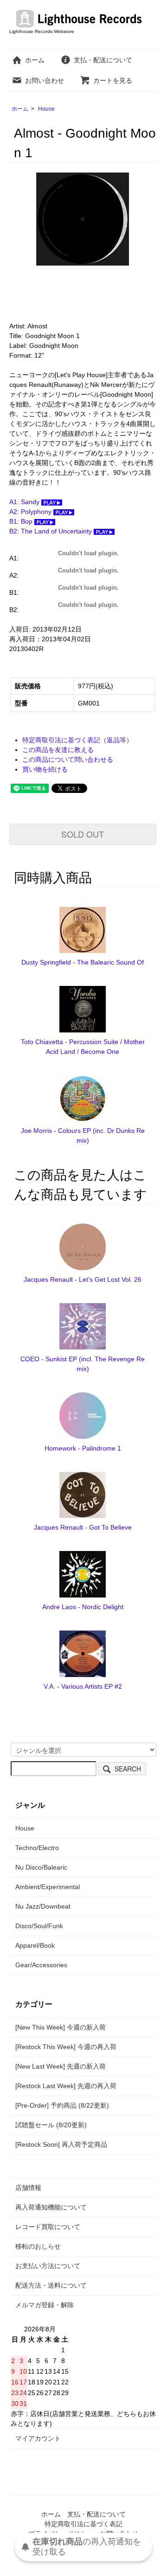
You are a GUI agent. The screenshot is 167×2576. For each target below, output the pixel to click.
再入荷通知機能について (51, 2207)
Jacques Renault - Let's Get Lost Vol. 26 (83, 1279)
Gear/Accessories (41, 1965)
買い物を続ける (45, 769)
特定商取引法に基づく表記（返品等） (77, 740)
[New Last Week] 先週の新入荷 (61, 2066)
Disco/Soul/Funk (39, 1926)
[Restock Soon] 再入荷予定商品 (61, 2144)
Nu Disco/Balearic (41, 1867)
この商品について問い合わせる (68, 759)
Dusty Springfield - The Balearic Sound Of (83, 962)
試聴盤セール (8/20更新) (51, 2125)
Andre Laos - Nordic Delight (83, 1607)
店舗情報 (28, 2188)
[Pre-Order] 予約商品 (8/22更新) (62, 2105)
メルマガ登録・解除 (45, 2305)
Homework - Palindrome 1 (83, 1448)
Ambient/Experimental (48, 1887)
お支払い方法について (48, 2266)
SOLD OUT (83, 834)
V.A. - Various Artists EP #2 (83, 1686)
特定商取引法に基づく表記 (83, 2524)
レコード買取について (48, 2227)
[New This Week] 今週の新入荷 (61, 2027)
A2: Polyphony (31, 512)
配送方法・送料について (51, 2285)
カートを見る (113, 80)
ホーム (35, 60)
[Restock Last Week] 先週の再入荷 (66, 2086)
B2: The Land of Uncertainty (51, 531)
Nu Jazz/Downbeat (43, 1906)
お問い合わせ (45, 80)
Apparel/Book (35, 1945)
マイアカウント (38, 2438)
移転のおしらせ (38, 2246)
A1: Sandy (25, 502)
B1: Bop (22, 521)
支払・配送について (103, 60)
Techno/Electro (37, 1848)
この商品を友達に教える (58, 750)
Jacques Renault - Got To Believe (83, 1527)
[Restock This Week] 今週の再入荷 (66, 2047)
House (46, 109)
